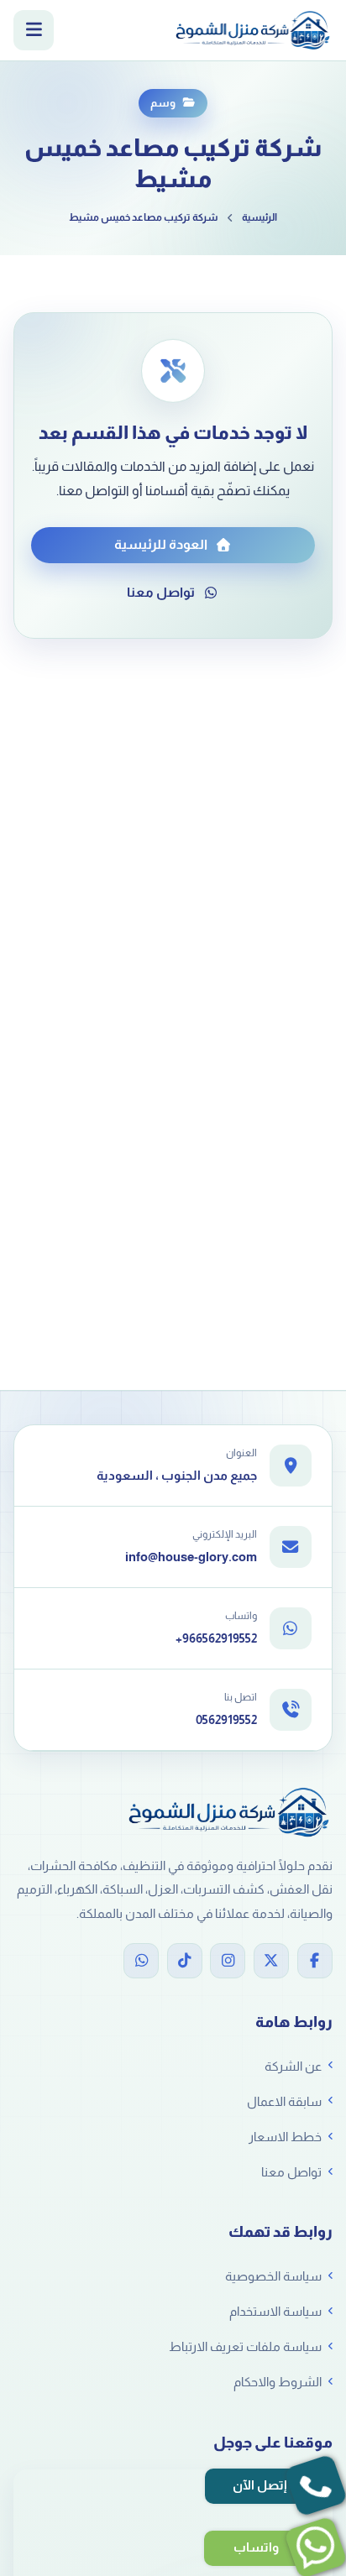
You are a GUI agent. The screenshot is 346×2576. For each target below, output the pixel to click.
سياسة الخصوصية (273, 2276)
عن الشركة (293, 2066)
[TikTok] (185, 1961)
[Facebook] (315, 1961)
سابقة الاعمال (284, 2101)
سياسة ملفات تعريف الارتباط (245, 2346)
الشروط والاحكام (278, 2382)
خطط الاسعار (285, 2137)
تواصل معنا (161, 592)
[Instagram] (228, 1961)
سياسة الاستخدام (275, 2311)
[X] (271, 1961)
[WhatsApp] (141, 1961)
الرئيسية (259, 217)
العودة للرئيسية (161, 544)
